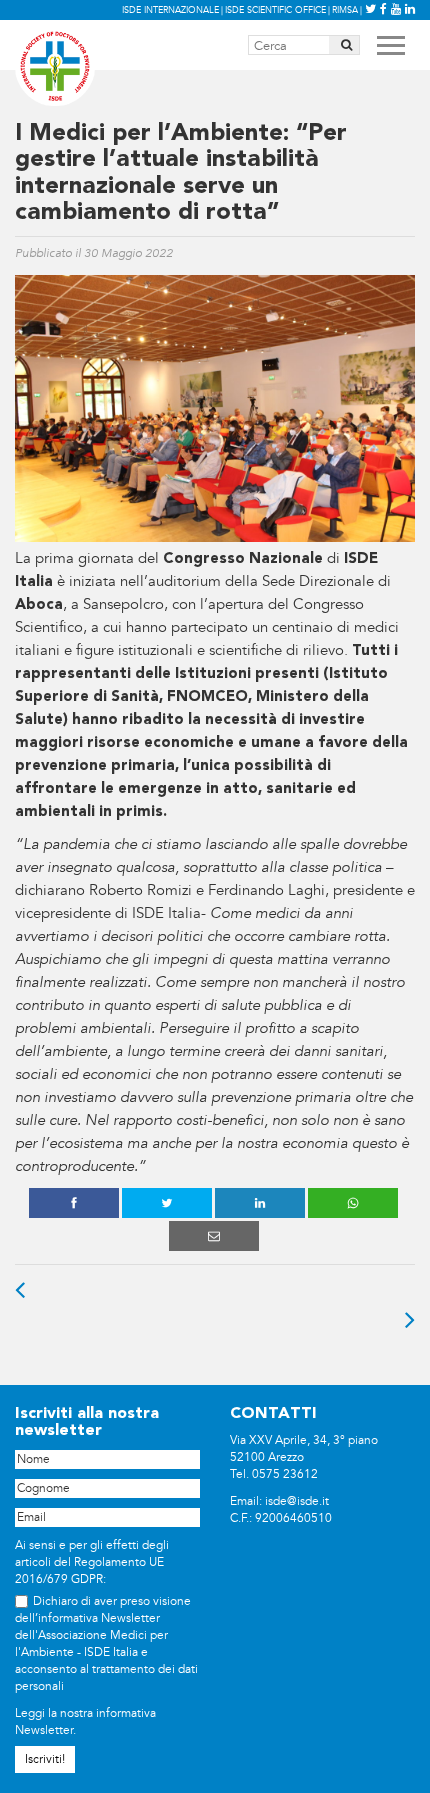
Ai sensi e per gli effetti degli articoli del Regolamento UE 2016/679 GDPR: (92, 1562)
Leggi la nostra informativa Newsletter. (85, 1722)
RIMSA (345, 10)
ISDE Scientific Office (275, 10)
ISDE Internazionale (170, 10)
